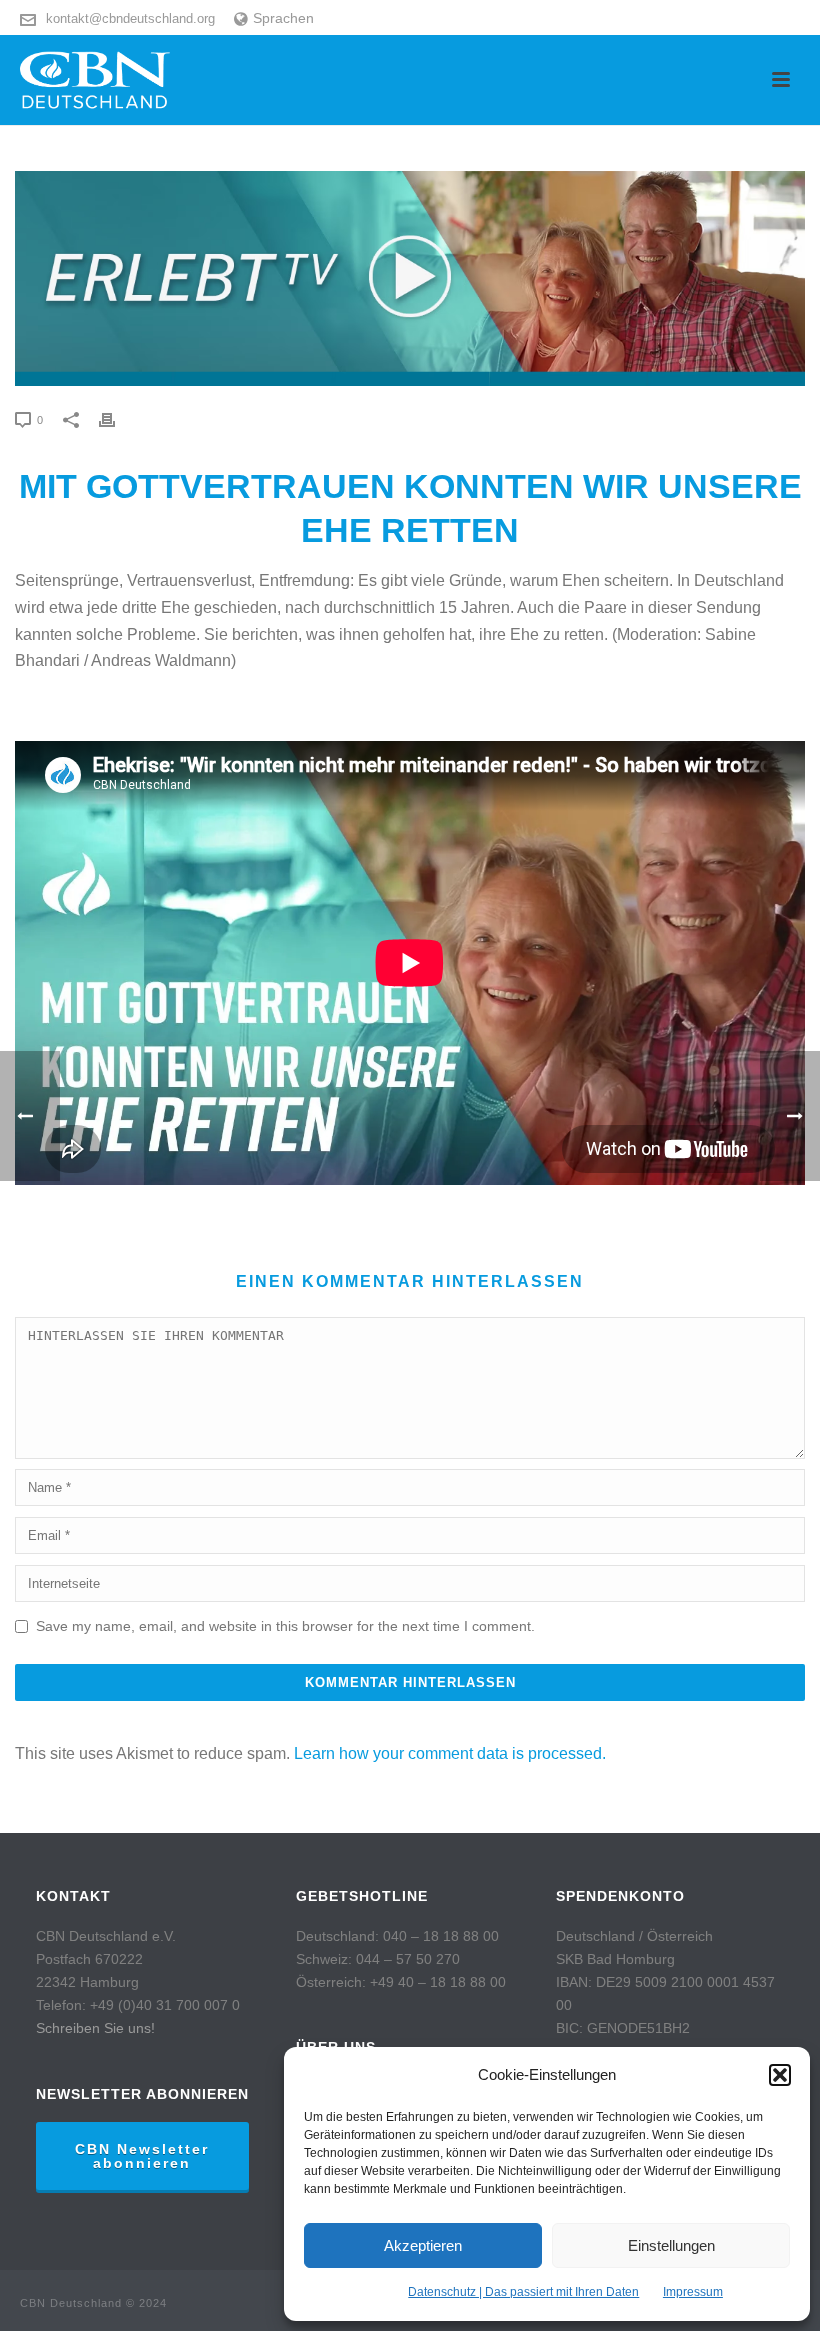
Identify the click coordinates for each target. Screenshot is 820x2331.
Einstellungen (671, 2245)
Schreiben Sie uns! (95, 2028)
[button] (780, 2075)
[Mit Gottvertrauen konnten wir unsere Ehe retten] (410, 278)
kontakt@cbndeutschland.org (130, 18)
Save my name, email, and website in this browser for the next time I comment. (285, 1626)
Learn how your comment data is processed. (450, 1753)
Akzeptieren (423, 2245)
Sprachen (283, 18)
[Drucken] (117, 419)
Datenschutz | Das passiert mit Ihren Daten (523, 2292)
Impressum (693, 2292)
